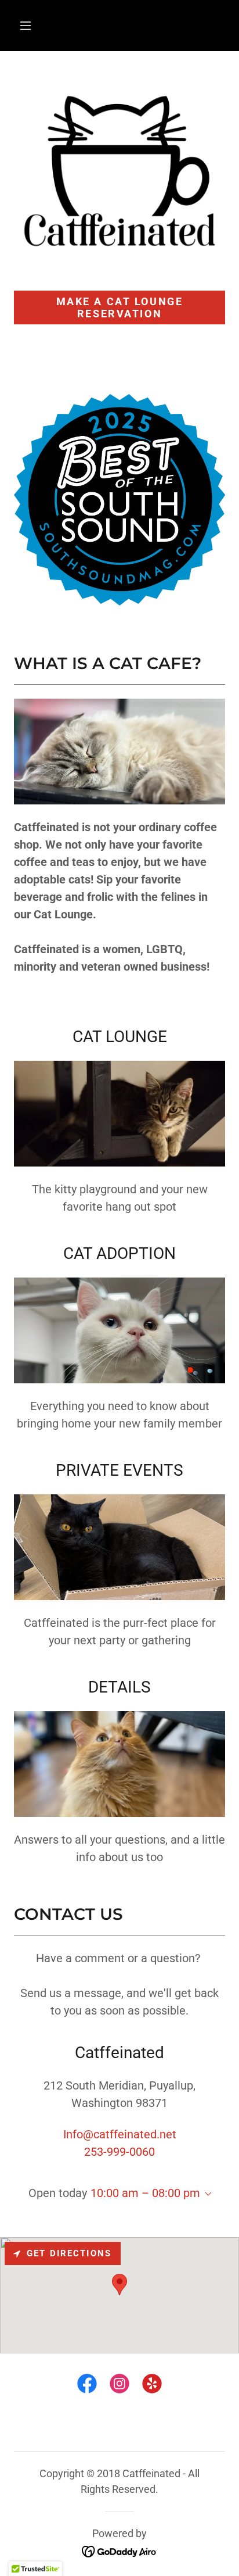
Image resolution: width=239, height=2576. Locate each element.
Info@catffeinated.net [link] (120, 2134)
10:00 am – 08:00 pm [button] (145, 2193)
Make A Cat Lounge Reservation (120, 307)
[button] (26, 26)
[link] (87, 2386)
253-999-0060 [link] (119, 2152)
